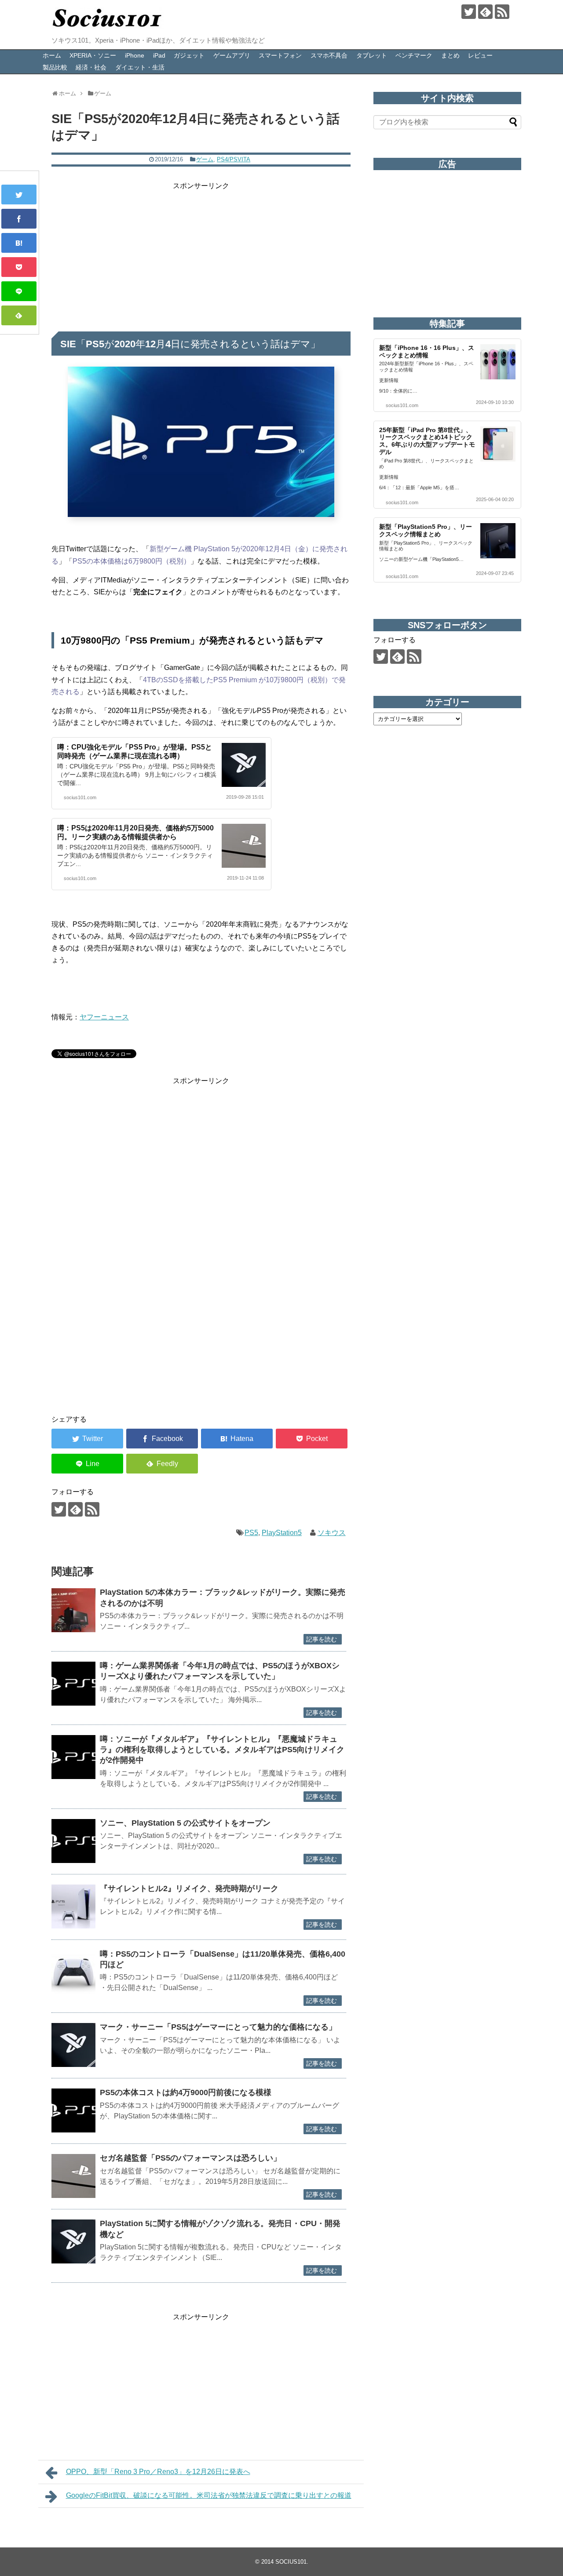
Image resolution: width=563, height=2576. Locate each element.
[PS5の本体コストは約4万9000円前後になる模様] (73, 2110)
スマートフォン (280, 55)
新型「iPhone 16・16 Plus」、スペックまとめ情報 (427, 351)
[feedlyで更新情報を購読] (485, 12)
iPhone (135, 55)
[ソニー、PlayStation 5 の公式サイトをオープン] (73, 1841)
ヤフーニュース (104, 1017)
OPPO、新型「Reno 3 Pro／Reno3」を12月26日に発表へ (158, 2472)
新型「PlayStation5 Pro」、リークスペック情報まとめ (426, 530)
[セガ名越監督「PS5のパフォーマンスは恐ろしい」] (73, 2176)
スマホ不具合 (329, 55)
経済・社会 (91, 67)
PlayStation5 (282, 1533)
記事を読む (322, 1639)
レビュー (480, 55)
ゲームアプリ (232, 55)
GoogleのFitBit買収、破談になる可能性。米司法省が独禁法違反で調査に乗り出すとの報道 (209, 2495)
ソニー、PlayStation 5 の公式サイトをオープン (185, 1823)
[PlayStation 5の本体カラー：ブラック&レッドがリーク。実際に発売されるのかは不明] (73, 1610)
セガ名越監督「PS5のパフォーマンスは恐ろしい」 (190, 2158)
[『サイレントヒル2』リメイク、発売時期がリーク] (73, 1907)
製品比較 (55, 67)
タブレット (372, 55)
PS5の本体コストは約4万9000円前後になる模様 (186, 2092)
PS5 (251, 1533)
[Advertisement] (201, 253)
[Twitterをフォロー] (469, 12)
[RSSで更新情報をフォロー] (502, 12)
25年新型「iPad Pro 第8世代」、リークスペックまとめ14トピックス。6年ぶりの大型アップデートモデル (427, 441)
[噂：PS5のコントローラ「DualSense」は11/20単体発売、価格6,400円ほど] (73, 1972)
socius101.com (80, 797)
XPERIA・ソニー (93, 55)
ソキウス (332, 1533)
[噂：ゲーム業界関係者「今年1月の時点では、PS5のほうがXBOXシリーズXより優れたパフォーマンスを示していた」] (73, 1684)
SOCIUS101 (291, 2562)
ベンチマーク (414, 55)
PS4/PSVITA (234, 159)
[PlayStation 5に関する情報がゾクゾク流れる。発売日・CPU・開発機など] (73, 2241)
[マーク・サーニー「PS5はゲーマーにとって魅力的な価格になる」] (73, 2045)
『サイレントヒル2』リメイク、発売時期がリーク (189, 1888)
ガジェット (189, 55)
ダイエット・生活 (140, 67)
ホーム (52, 55)
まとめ (450, 55)
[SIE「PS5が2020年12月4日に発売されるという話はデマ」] (19, 243)
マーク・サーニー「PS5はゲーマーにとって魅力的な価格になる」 (218, 2027)
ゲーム (205, 159)
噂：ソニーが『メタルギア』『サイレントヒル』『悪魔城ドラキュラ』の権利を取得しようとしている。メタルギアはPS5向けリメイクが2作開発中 (222, 1750)
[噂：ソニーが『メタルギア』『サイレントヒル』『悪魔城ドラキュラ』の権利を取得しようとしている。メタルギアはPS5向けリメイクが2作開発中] (73, 1757)
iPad (159, 55)
